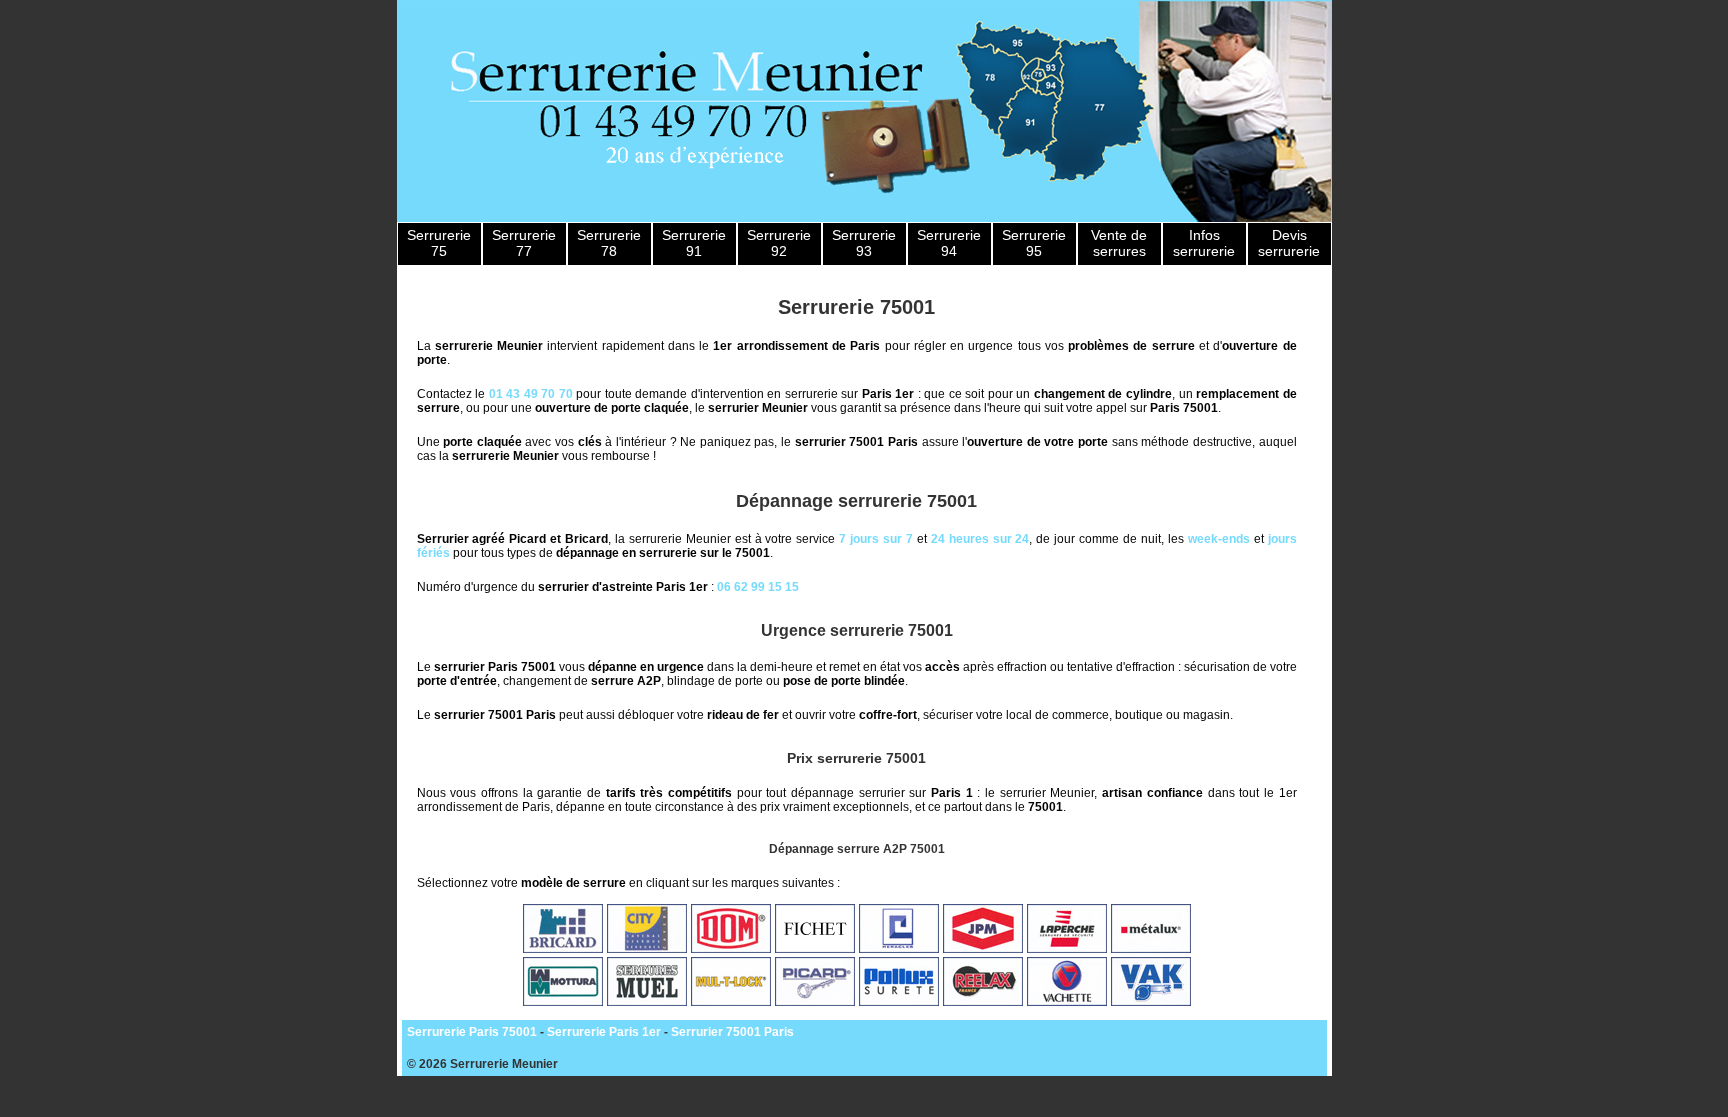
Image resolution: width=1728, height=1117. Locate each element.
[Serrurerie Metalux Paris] (1151, 949)
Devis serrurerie (1289, 243)
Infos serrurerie (1204, 243)
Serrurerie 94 (949, 243)
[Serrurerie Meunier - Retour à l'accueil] (864, 111)
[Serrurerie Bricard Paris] (563, 949)
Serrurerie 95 (1034, 243)
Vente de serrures (1119, 243)
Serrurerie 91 (694, 243)
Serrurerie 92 (779, 243)
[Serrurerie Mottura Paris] (563, 1002)
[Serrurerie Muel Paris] (647, 1002)
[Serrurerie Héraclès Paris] (899, 949)
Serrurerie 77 (524, 243)
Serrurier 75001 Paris (732, 1032)
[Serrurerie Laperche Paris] (1067, 949)
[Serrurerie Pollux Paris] (899, 1002)
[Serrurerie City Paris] (647, 949)
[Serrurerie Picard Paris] (815, 1002)
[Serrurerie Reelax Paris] (983, 1002)
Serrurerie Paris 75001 (472, 1032)
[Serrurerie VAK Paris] (1151, 1002)
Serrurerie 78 (609, 243)
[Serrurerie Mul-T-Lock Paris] (731, 1002)
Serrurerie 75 (439, 243)
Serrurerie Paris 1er (604, 1032)
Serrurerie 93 (864, 243)
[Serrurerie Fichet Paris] (815, 949)
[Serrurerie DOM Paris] (731, 949)
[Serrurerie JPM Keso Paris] (983, 949)
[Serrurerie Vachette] (1067, 1002)
